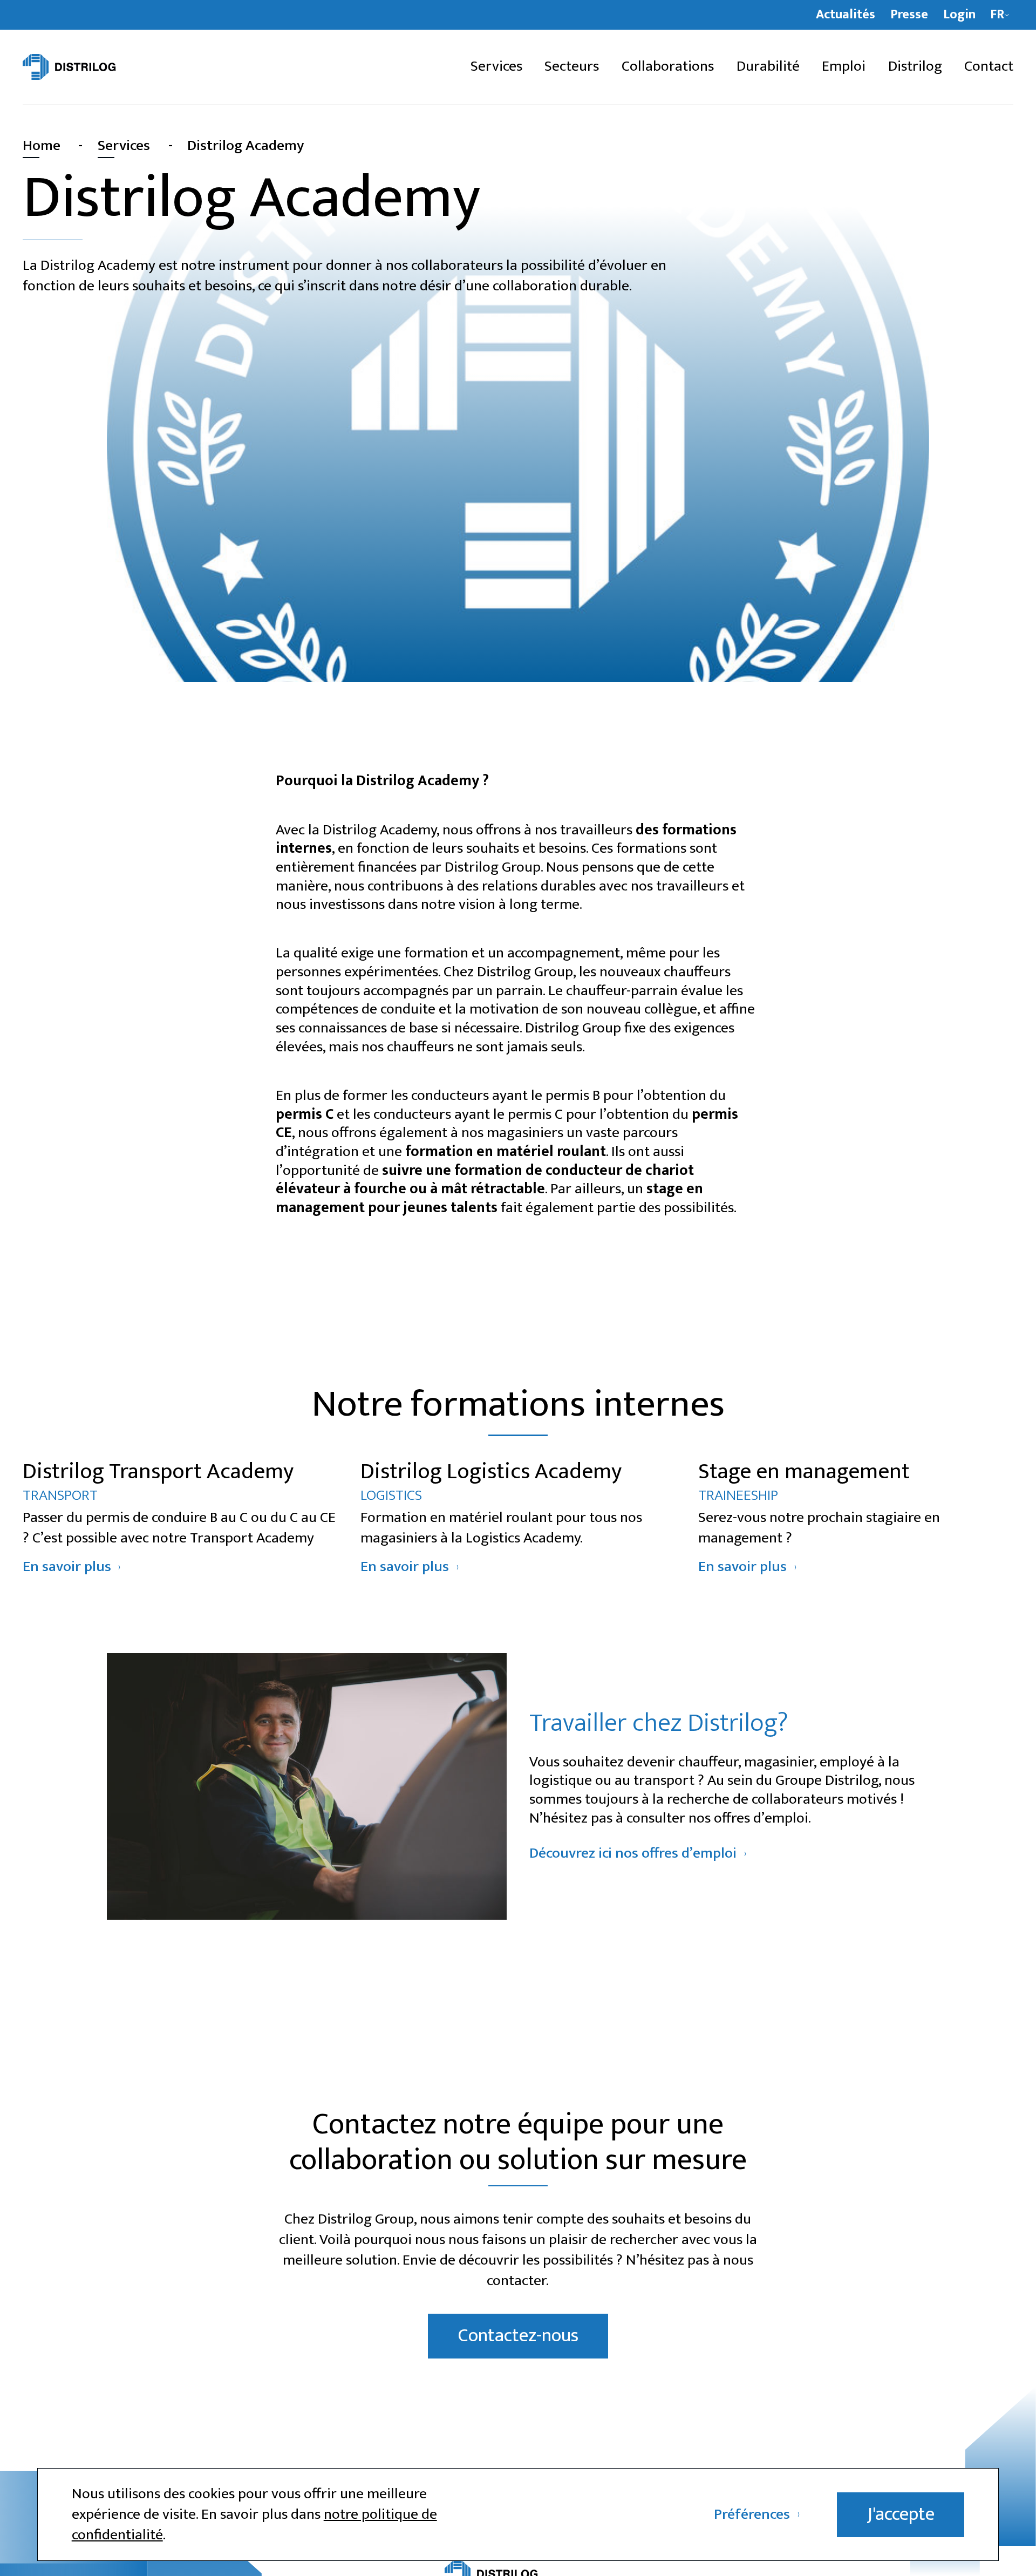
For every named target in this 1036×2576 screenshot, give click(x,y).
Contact (989, 67)
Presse (909, 15)
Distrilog (915, 67)
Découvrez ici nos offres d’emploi (633, 1854)
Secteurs (572, 67)
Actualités (846, 15)
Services (496, 67)
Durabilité (768, 67)
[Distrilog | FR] (103, 67)
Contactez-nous (518, 2336)
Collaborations (668, 67)
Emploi (844, 67)
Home (42, 146)
